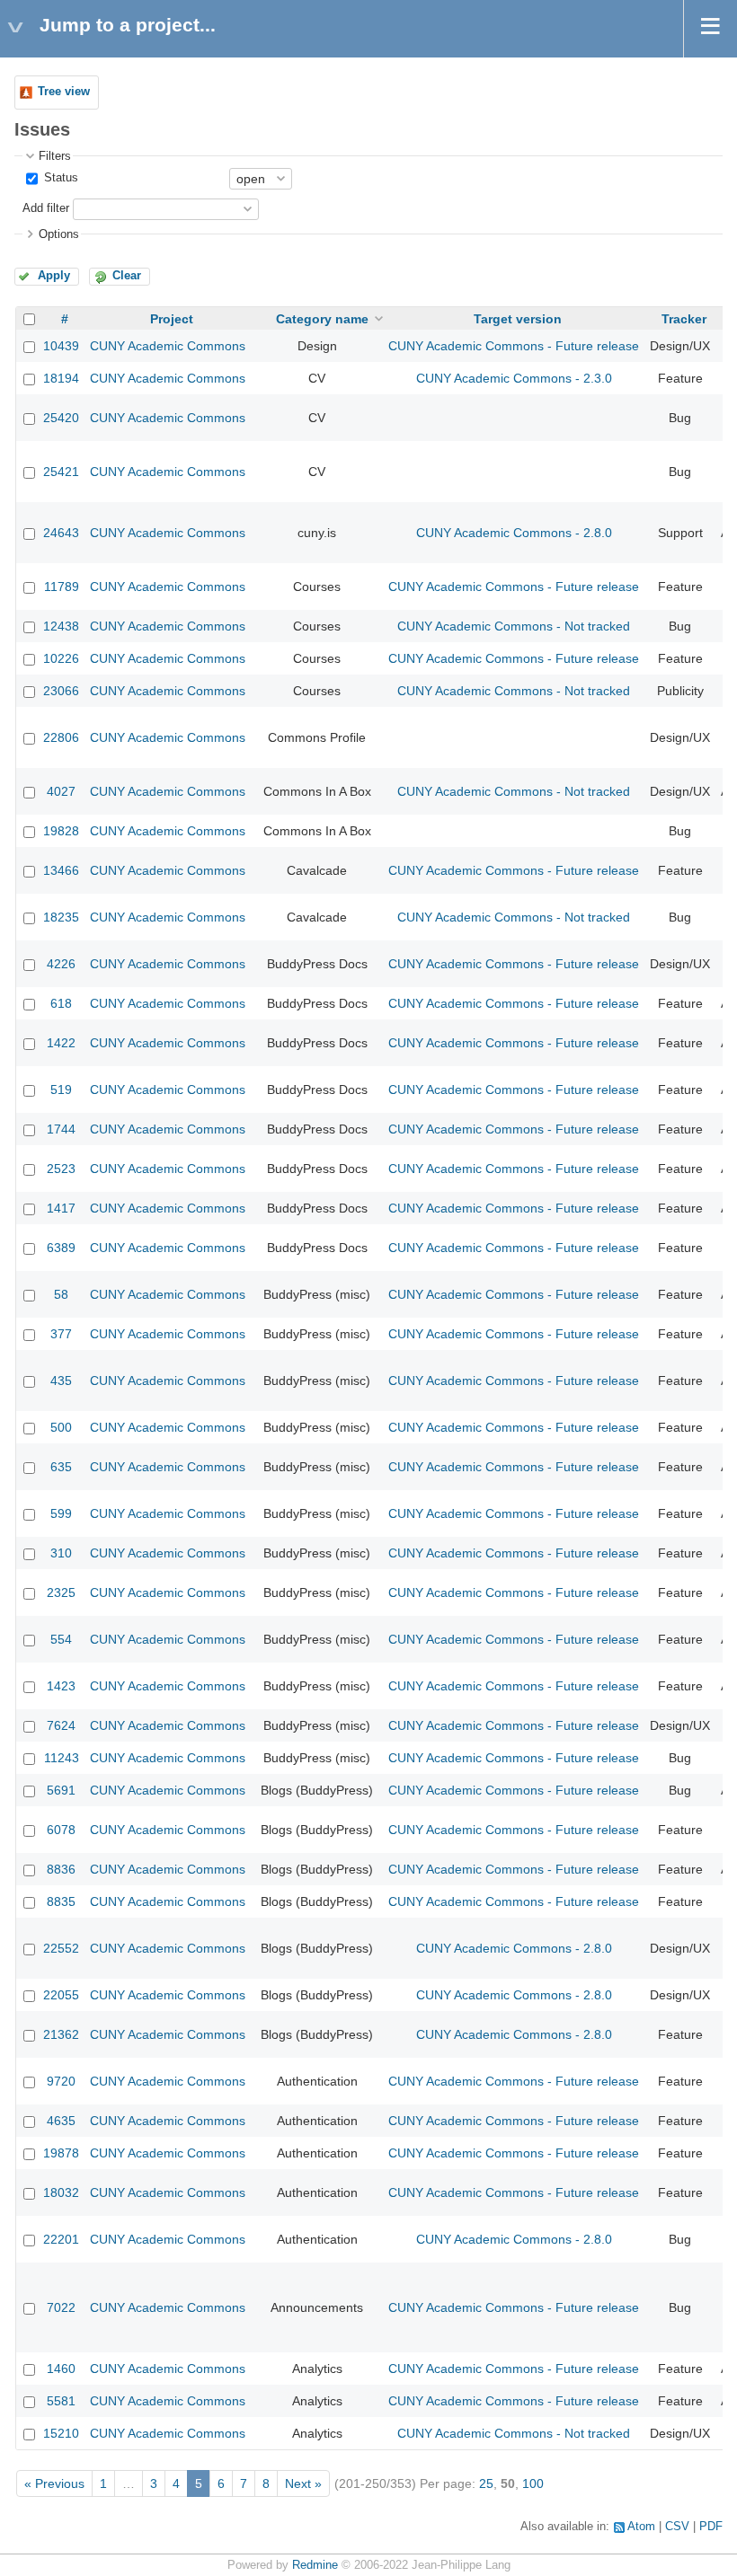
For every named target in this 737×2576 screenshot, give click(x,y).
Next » (303, 2483)
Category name (322, 319)
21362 (61, 2034)
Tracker (684, 319)
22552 (61, 1948)
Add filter (46, 208)
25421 (61, 472)
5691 (61, 1790)
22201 (61, 2239)
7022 (61, 2307)
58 (61, 1294)
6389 (61, 1248)
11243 (62, 1758)
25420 (61, 418)
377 (61, 1334)
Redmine (315, 2565)
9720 (61, 2081)
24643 (61, 533)
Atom (641, 2527)
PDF (711, 2527)
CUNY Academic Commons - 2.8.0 (514, 533)
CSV (677, 2527)
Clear (127, 276)
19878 (61, 2153)
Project (172, 319)
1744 (61, 1129)
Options (59, 234)
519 (61, 1090)
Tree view (64, 92)
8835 (61, 1901)
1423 (61, 1686)
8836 (61, 1869)
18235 (61, 917)
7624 (61, 1725)
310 (61, 1553)
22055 (61, 1995)
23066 (61, 691)
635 (61, 1467)
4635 (61, 2121)
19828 (61, 831)
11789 (62, 587)
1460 (61, 2369)
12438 (61, 626)
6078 (61, 1830)
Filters (55, 156)
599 (61, 1513)
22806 (61, 737)
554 (61, 1639)
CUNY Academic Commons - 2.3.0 (514, 378)
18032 (61, 2192)
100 (533, 2483)
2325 (61, 1592)
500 (61, 1427)
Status (59, 178)
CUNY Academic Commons (168, 346)
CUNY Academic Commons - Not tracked (514, 626)
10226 (61, 658)
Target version (518, 319)
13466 (61, 870)
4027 (61, 791)
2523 (61, 1169)
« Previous (54, 2483)
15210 (61, 2433)
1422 (61, 1043)
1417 (61, 1208)
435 (61, 1381)
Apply (54, 276)
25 (486, 2483)
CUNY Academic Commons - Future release (514, 346)
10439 (61, 346)
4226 (61, 964)
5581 (61, 2401)
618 (61, 1003)
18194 (61, 378)
